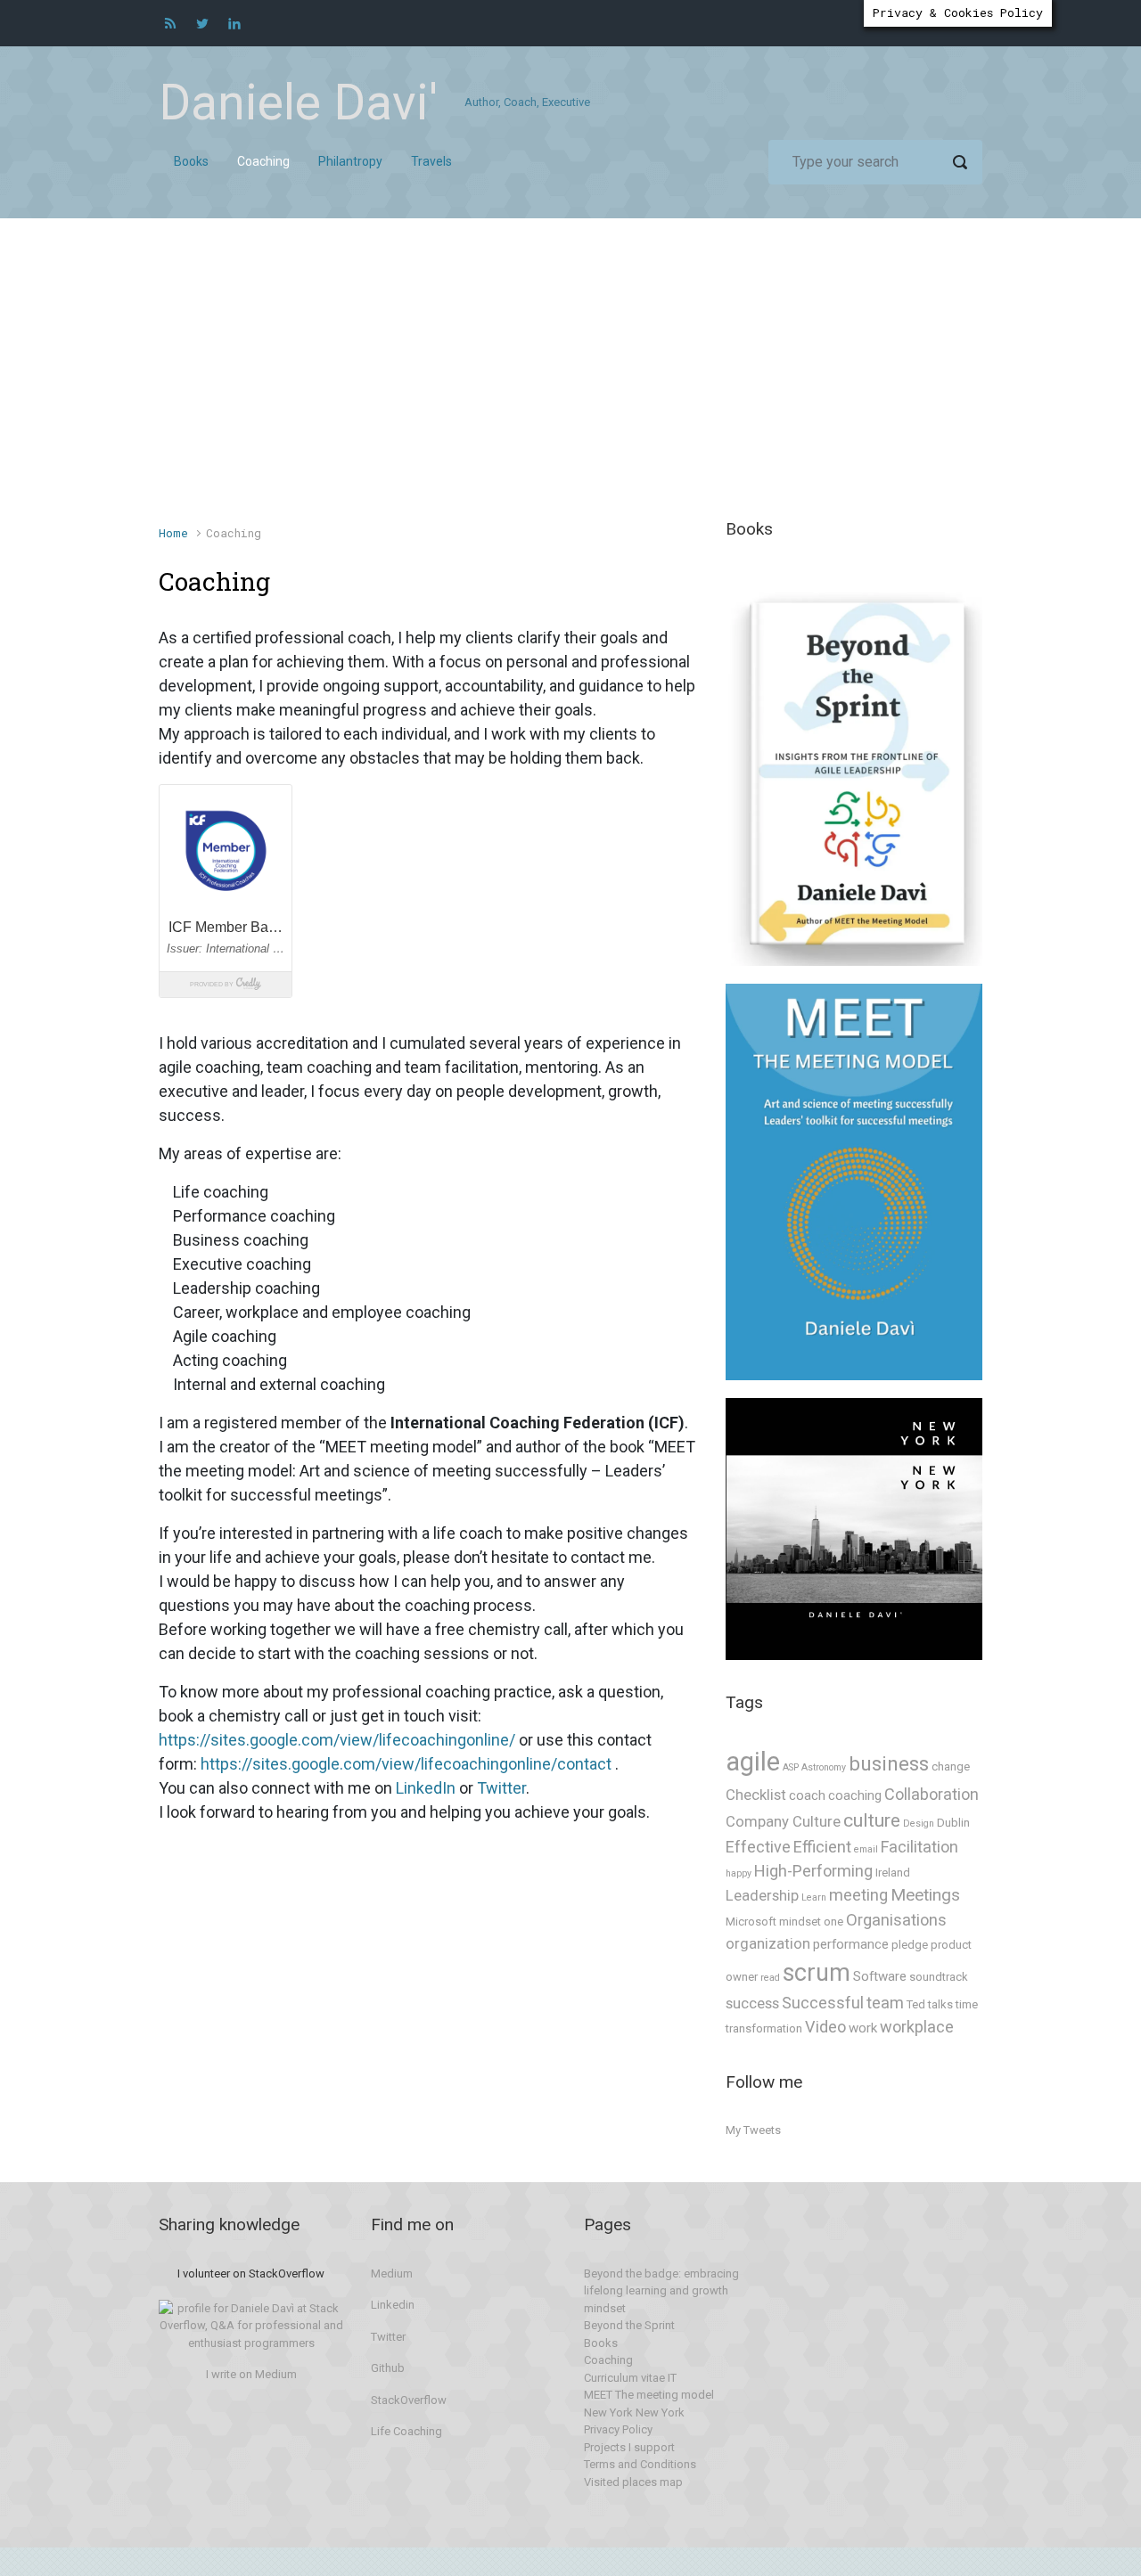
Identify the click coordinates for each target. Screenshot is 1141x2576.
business (889, 1764)
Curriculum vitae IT (630, 2378)
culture (872, 1820)
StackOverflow (409, 2400)
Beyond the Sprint (629, 2325)
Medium (392, 2273)
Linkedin (393, 2305)
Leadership (762, 1896)
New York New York (634, 2412)
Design (919, 1824)
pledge (910, 1945)
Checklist (756, 1795)
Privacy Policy (618, 2429)
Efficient (822, 1847)
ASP (791, 1767)
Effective (758, 1847)
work (863, 2028)
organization (768, 1944)
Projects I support (629, 2447)
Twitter (501, 1788)
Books (601, 2343)
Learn (814, 1897)
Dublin (953, 1823)
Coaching (608, 2360)
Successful (823, 2003)
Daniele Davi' (298, 102)
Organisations (896, 1920)
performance (851, 1944)
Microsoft (751, 1922)
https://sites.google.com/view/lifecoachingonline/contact (406, 1764)
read (770, 1978)
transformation (764, 2028)
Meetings (925, 1895)
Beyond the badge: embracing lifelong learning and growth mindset (661, 2291)
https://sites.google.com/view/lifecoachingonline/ (337, 1740)
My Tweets (753, 2130)
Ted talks (930, 2004)
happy (739, 1873)
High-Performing (813, 1871)
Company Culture (783, 1822)
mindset (800, 1922)
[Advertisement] (570, 380)
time (967, 2004)
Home (173, 533)
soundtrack (939, 1977)
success (752, 2004)
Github (388, 2368)
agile (753, 1762)
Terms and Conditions (640, 2464)
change (951, 1766)
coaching (855, 1795)
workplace (917, 2027)
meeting (858, 1895)
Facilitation (919, 1847)
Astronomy (824, 1767)
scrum (817, 1973)
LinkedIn (426, 1788)
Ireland (893, 1873)
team (885, 2003)
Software (880, 1976)
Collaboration (932, 1794)
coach (807, 1795)
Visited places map (633, 2482)
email (866, 1849)
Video (825, 2027)
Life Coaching (406, 2431)
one (833, 1922)
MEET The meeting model (649, 2395)
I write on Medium (251, 2374)
